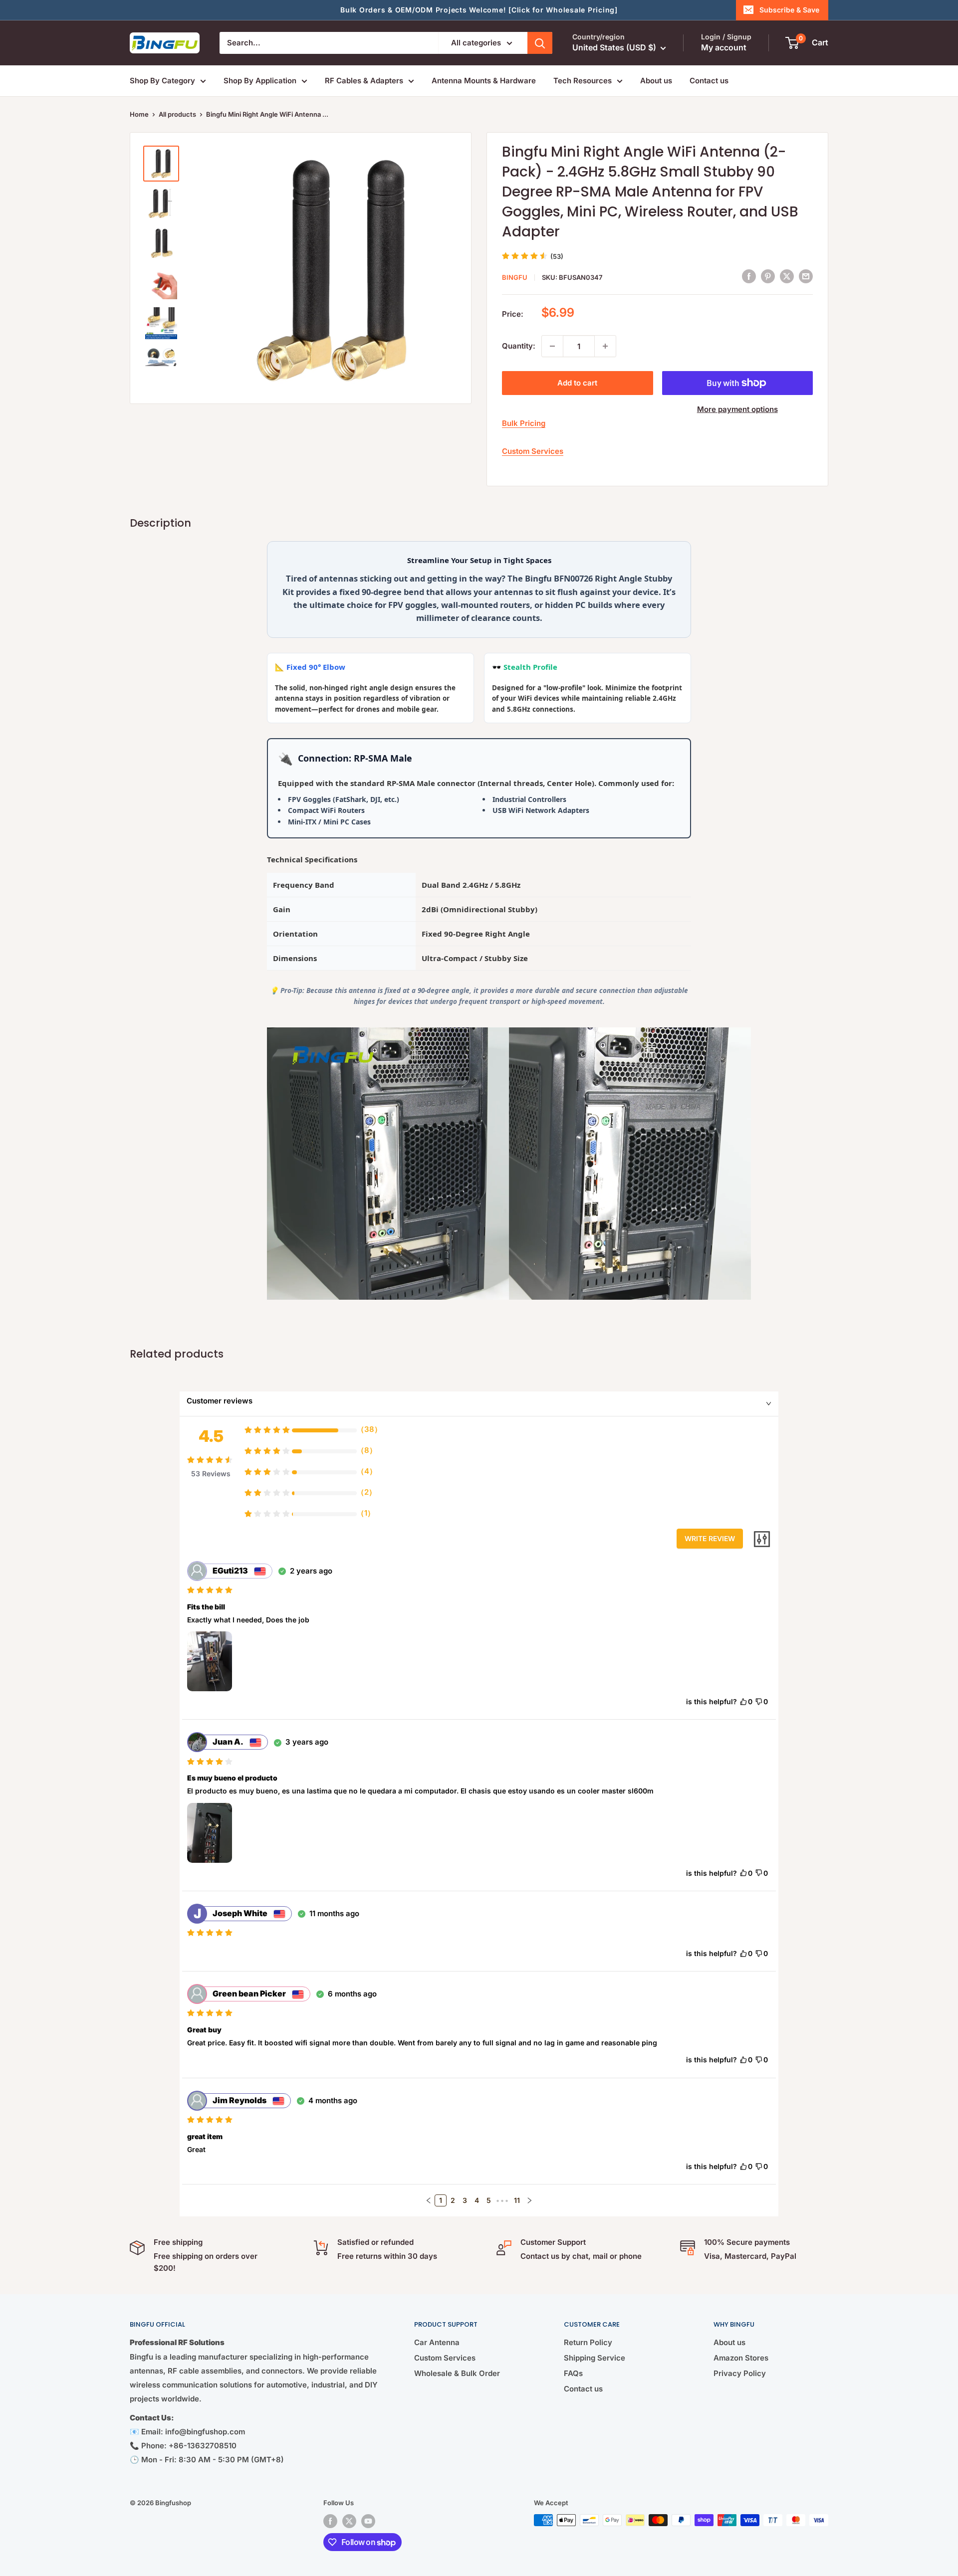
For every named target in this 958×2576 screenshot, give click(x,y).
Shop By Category (162, 81)
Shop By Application (260, 81)
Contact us (709, 81)
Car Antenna (437, 2342)
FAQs (573, 2373)
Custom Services (533, 451)
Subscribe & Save (789, 10)
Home (139, 114)
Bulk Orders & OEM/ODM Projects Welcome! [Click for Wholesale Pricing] (479, 10)
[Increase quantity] (605, 346)
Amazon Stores (741, 2358)
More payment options (737, 409)
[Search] (540, 43)
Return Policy (588, 2342)
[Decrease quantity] (552, 346)
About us (656, 81)
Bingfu (515, 277)
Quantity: (519, 346)
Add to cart (577, 383)
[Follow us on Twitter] (349, 2521)
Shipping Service (595, 2358)
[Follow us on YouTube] (368, 2521)
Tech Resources (583, 81)
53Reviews (211, 1474)
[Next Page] (529, 2200)
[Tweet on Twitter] (787, 276)
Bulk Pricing (524, 423)
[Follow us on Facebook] (330, 2521)
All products (177, 114)
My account (724, 47)
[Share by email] (806, 276)
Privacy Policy (740, 2373)
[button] (429, 2200)
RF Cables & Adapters (364, 81)
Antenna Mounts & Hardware (484, 81)
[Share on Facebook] (749, 276)
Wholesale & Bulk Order (457, 2373)
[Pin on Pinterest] (768, 276)
